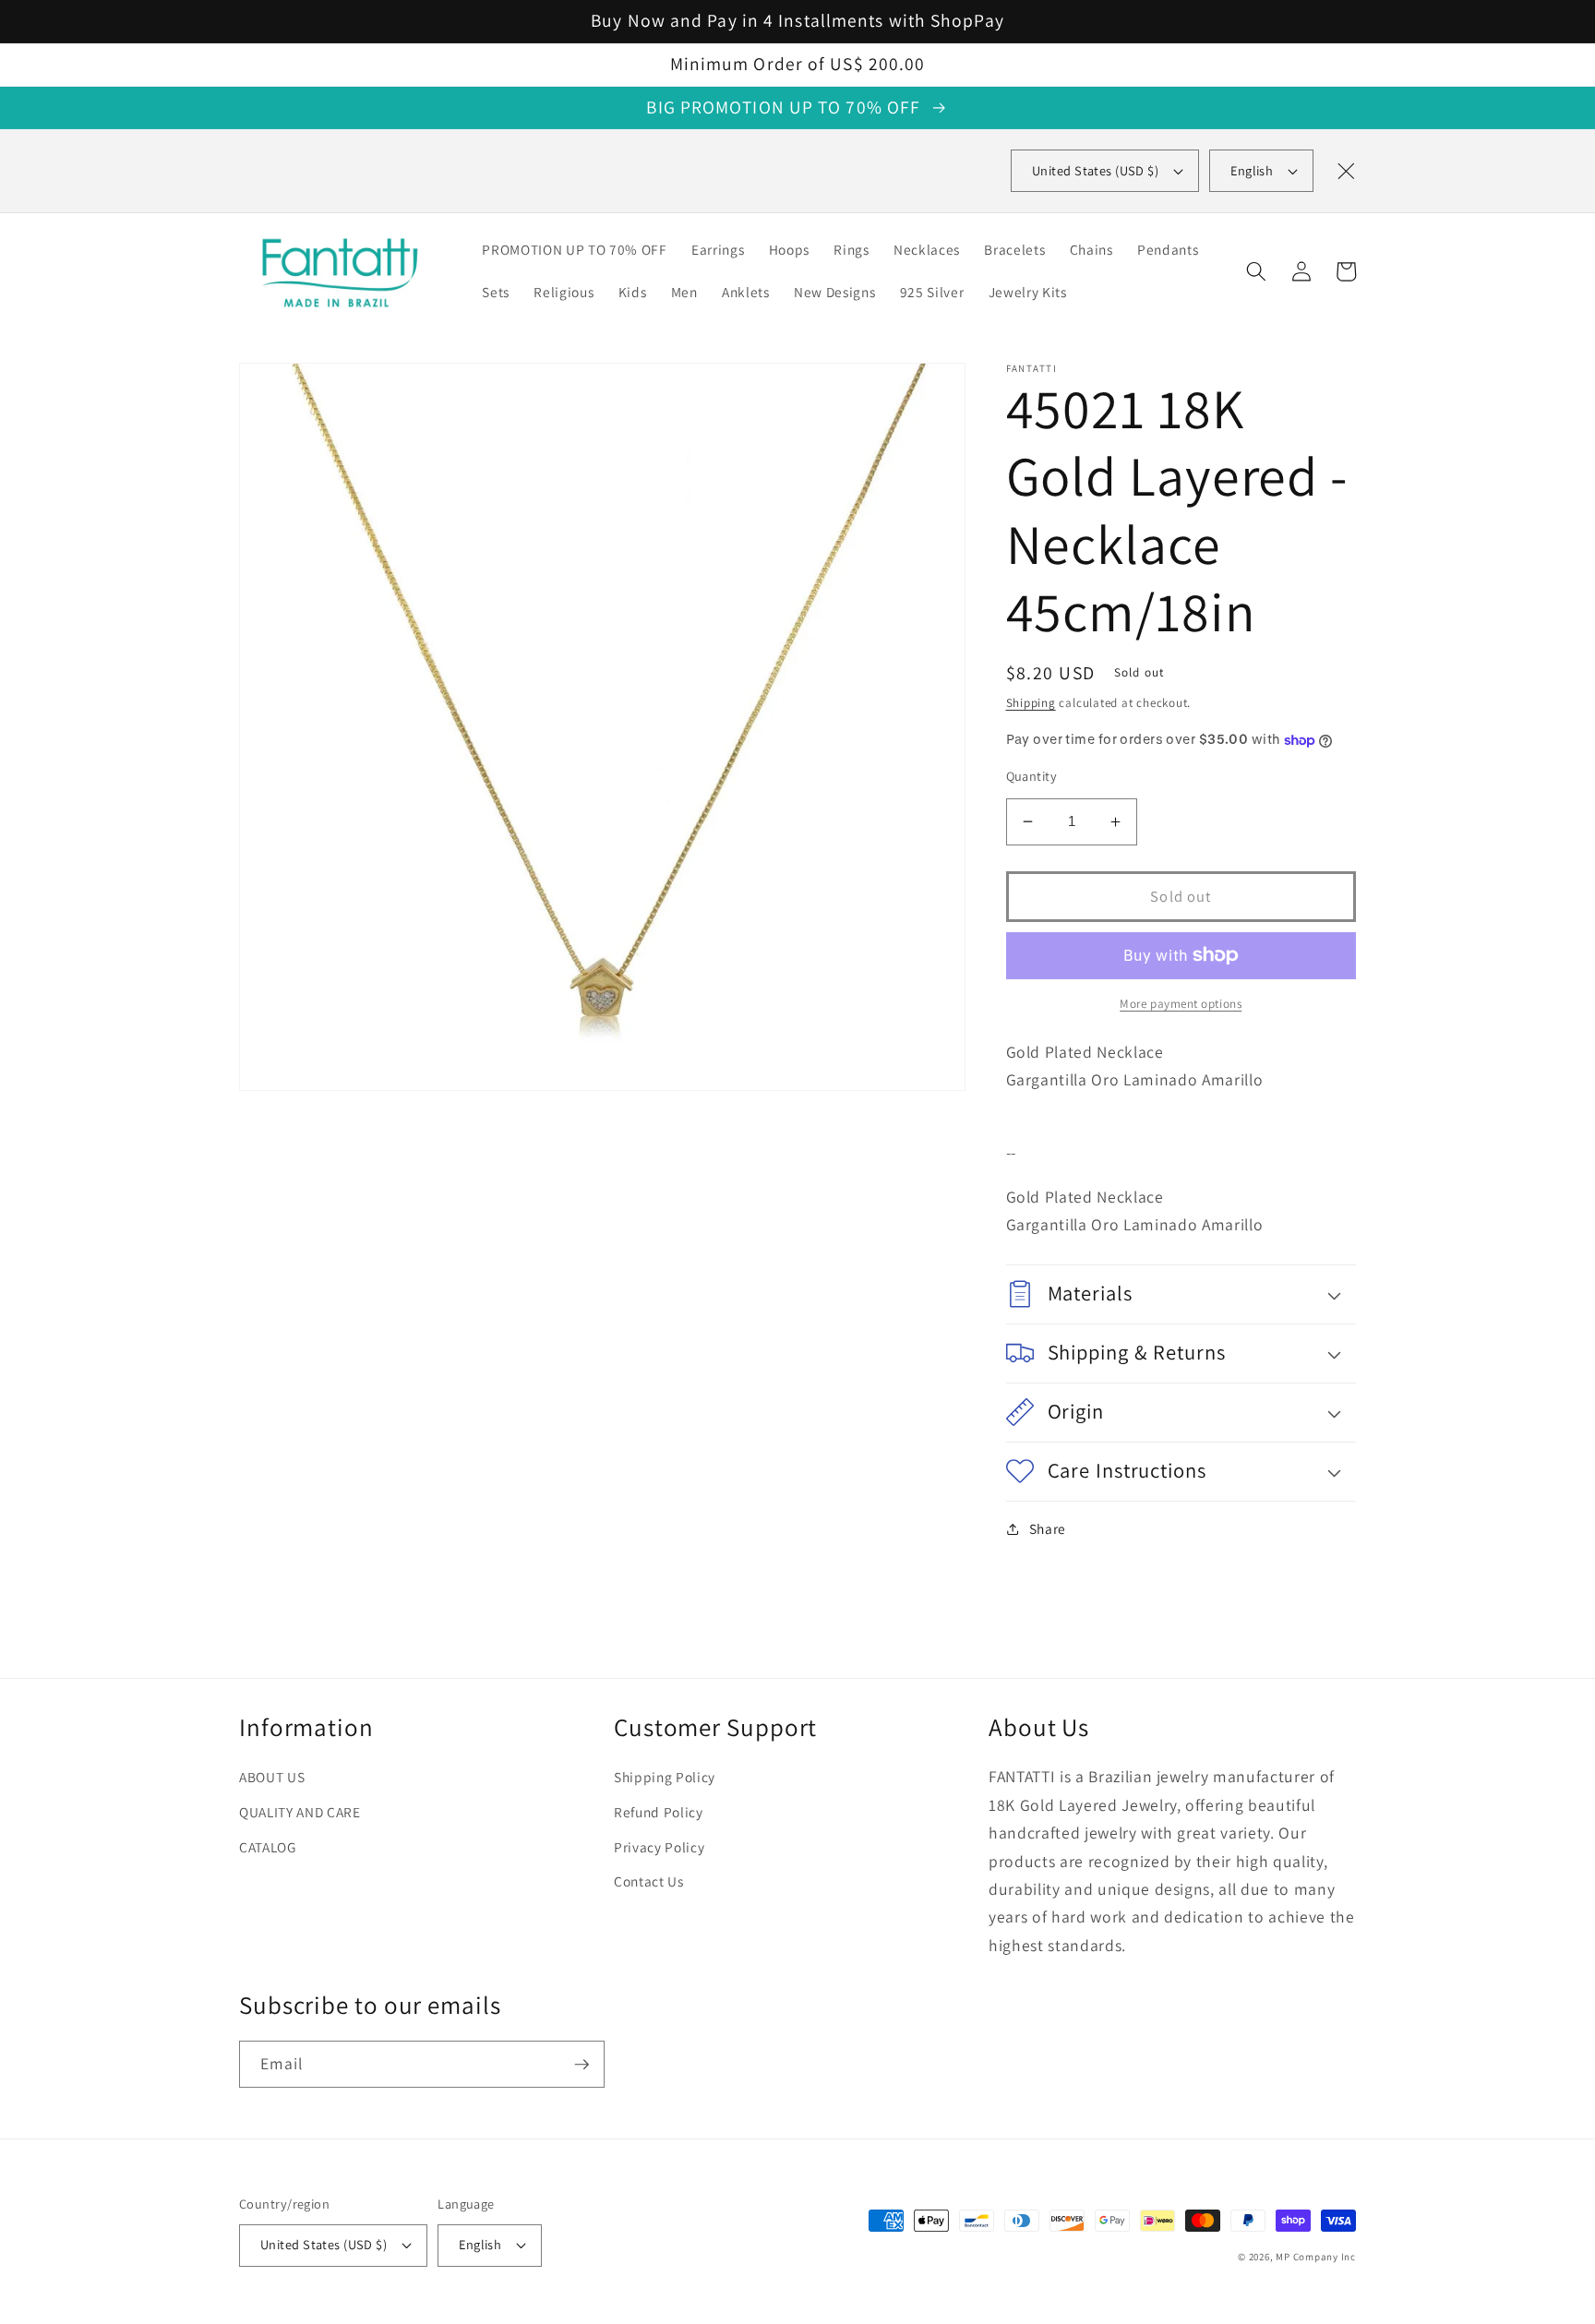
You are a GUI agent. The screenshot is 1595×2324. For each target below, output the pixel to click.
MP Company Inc (1316, 2257)
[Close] (1346, 171)
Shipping (1031, 703)
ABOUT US (272, 1777)
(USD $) (1095, 170)
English (1252, 170)
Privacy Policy (659, 1847)
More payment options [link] (1181, 1004)
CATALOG (268, 1847)
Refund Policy (659, 1812)
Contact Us (649, 1881)
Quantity (1032, 776)
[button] (1256, 271)
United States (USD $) (324, 2244)
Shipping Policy (665, 1777)
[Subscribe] (582, 2065)
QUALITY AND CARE (300, 1812)
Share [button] (1048, 1528)
